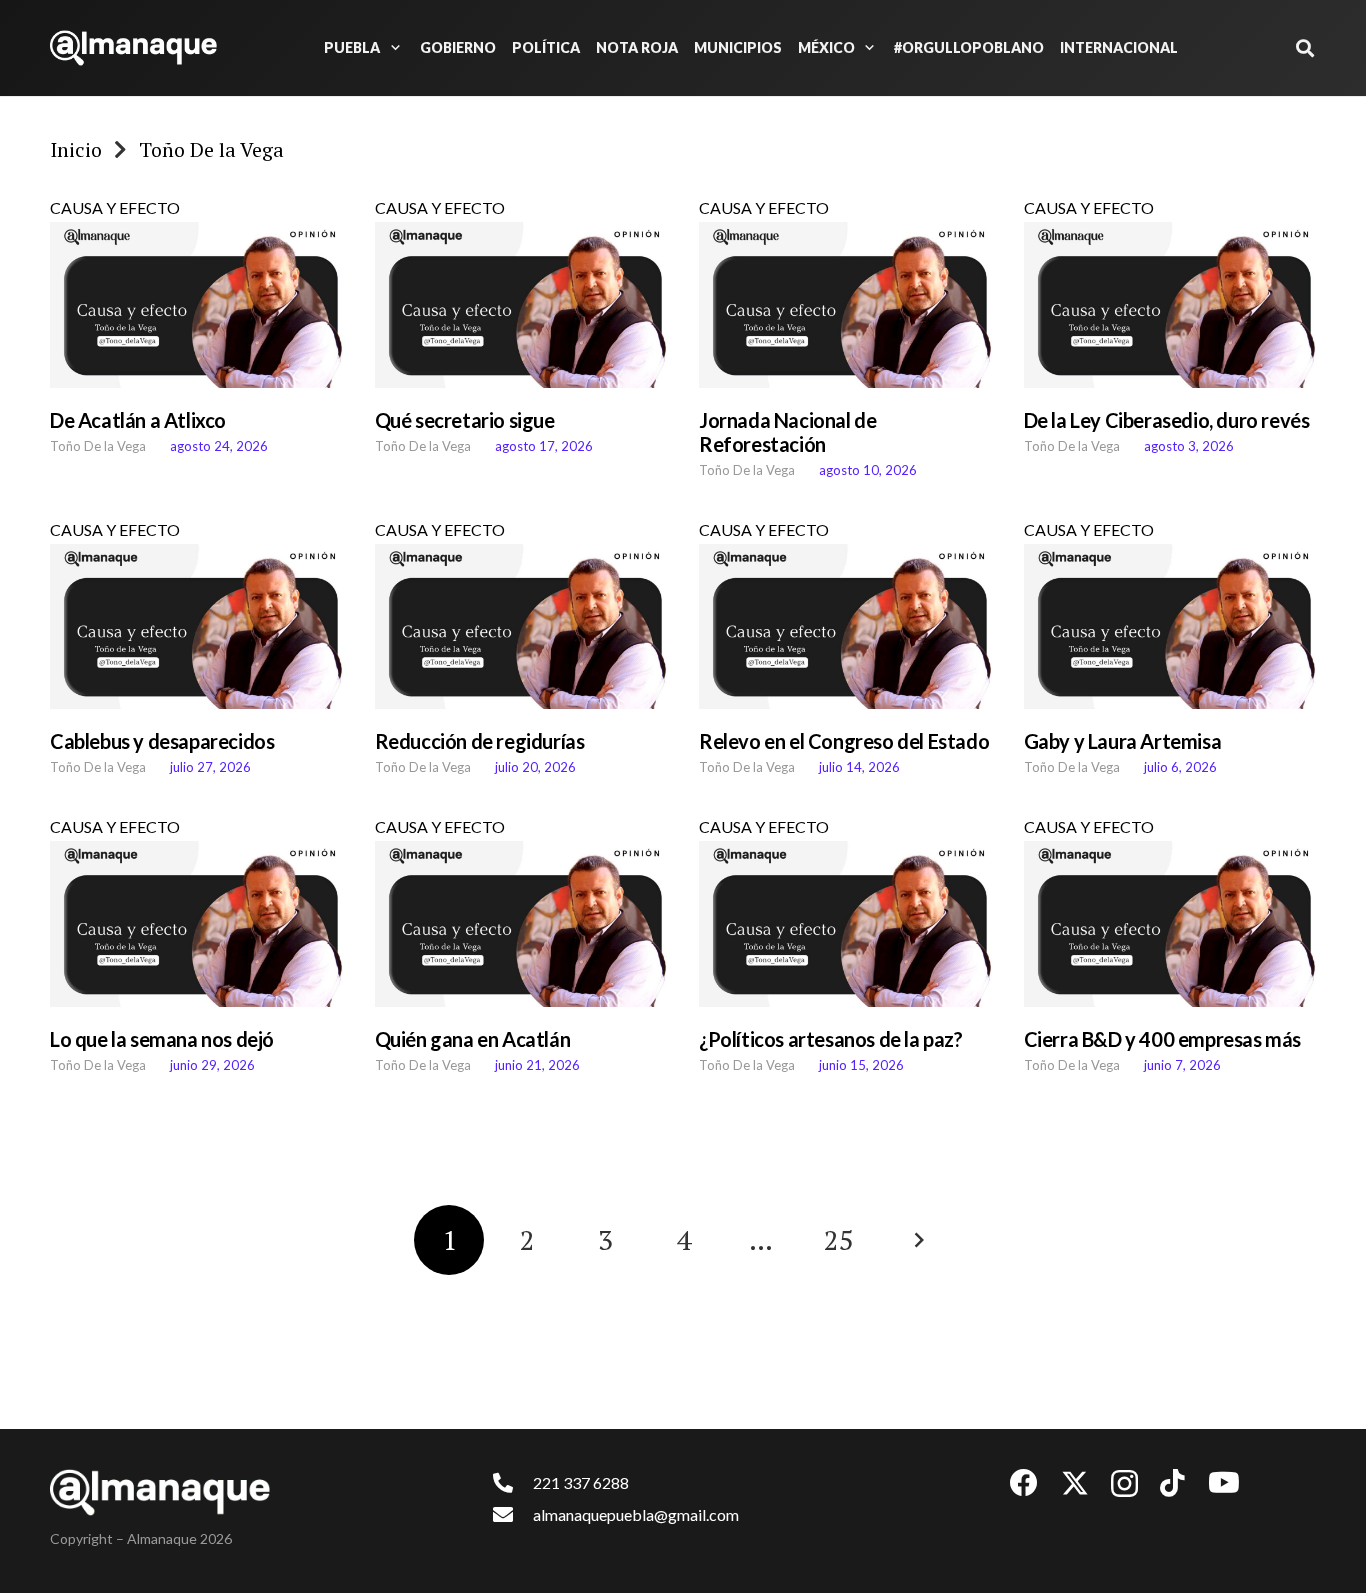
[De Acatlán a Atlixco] (196, 305)
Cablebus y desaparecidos (162, 741)
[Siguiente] (917, 1240)
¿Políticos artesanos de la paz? (831, 1039)
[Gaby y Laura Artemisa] (1170, 627)
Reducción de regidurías (480, 741)
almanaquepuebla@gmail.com (636, 1514)
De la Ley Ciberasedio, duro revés (1167, 420)
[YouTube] (1224, 1483)
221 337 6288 (581, 1482)
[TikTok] (1172, 1483)
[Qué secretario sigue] (521, 305)
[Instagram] (1124, 1484)
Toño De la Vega (98, 446)
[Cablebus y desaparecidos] (196, 627)
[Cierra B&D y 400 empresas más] (1170, 924)
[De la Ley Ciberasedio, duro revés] (1170, 305)
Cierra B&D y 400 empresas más (1162, 1039)
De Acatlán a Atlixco (138, 420)
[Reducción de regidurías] (521, 627)
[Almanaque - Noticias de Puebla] (133, 48)
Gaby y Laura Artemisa (1123, 741)
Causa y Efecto (115, 207)
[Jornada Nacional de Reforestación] (845, 305)
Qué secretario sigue (465, 420)
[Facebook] (1024, 1483)
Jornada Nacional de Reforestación (787, 432)
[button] (392, 48)
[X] (1075, 1483)
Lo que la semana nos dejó (162, 1039)
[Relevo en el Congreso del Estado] (845, 627)
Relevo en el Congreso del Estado (844, 741)
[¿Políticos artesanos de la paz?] (845, 924)
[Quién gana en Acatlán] (521, 924)
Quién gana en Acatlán (473, 1039)
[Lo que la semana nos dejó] (196, 924)
